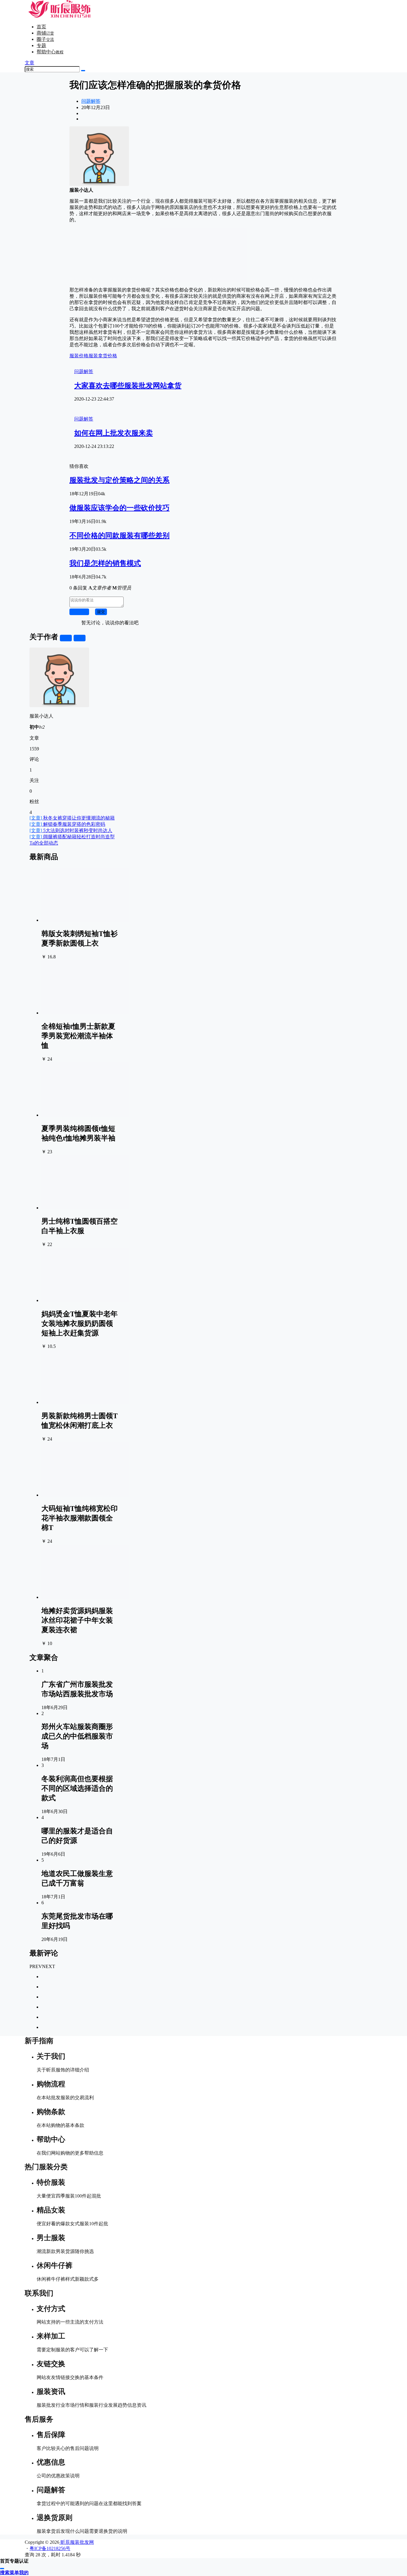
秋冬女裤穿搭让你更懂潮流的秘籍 (72, 818)
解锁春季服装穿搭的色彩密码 (67, 824)
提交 (101, 612)
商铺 (45, 33)
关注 (66, 638)
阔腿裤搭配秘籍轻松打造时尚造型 (72, 837)
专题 (41, 45)
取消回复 (79, 612)
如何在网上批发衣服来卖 (114, 433)
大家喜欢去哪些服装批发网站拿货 (128, 386)
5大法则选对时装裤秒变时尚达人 (71, 830)
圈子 (45, 39)
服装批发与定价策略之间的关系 (119, 480)
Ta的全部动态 (44, 843)
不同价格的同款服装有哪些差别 (119, 536)
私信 (80, 638)
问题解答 (91, 101)
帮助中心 (50, 52)
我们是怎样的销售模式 (105, 563)
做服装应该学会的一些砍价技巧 (119, 508)
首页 (41, 27)
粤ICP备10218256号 (50, 2548)
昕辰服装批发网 (77, 2542)
